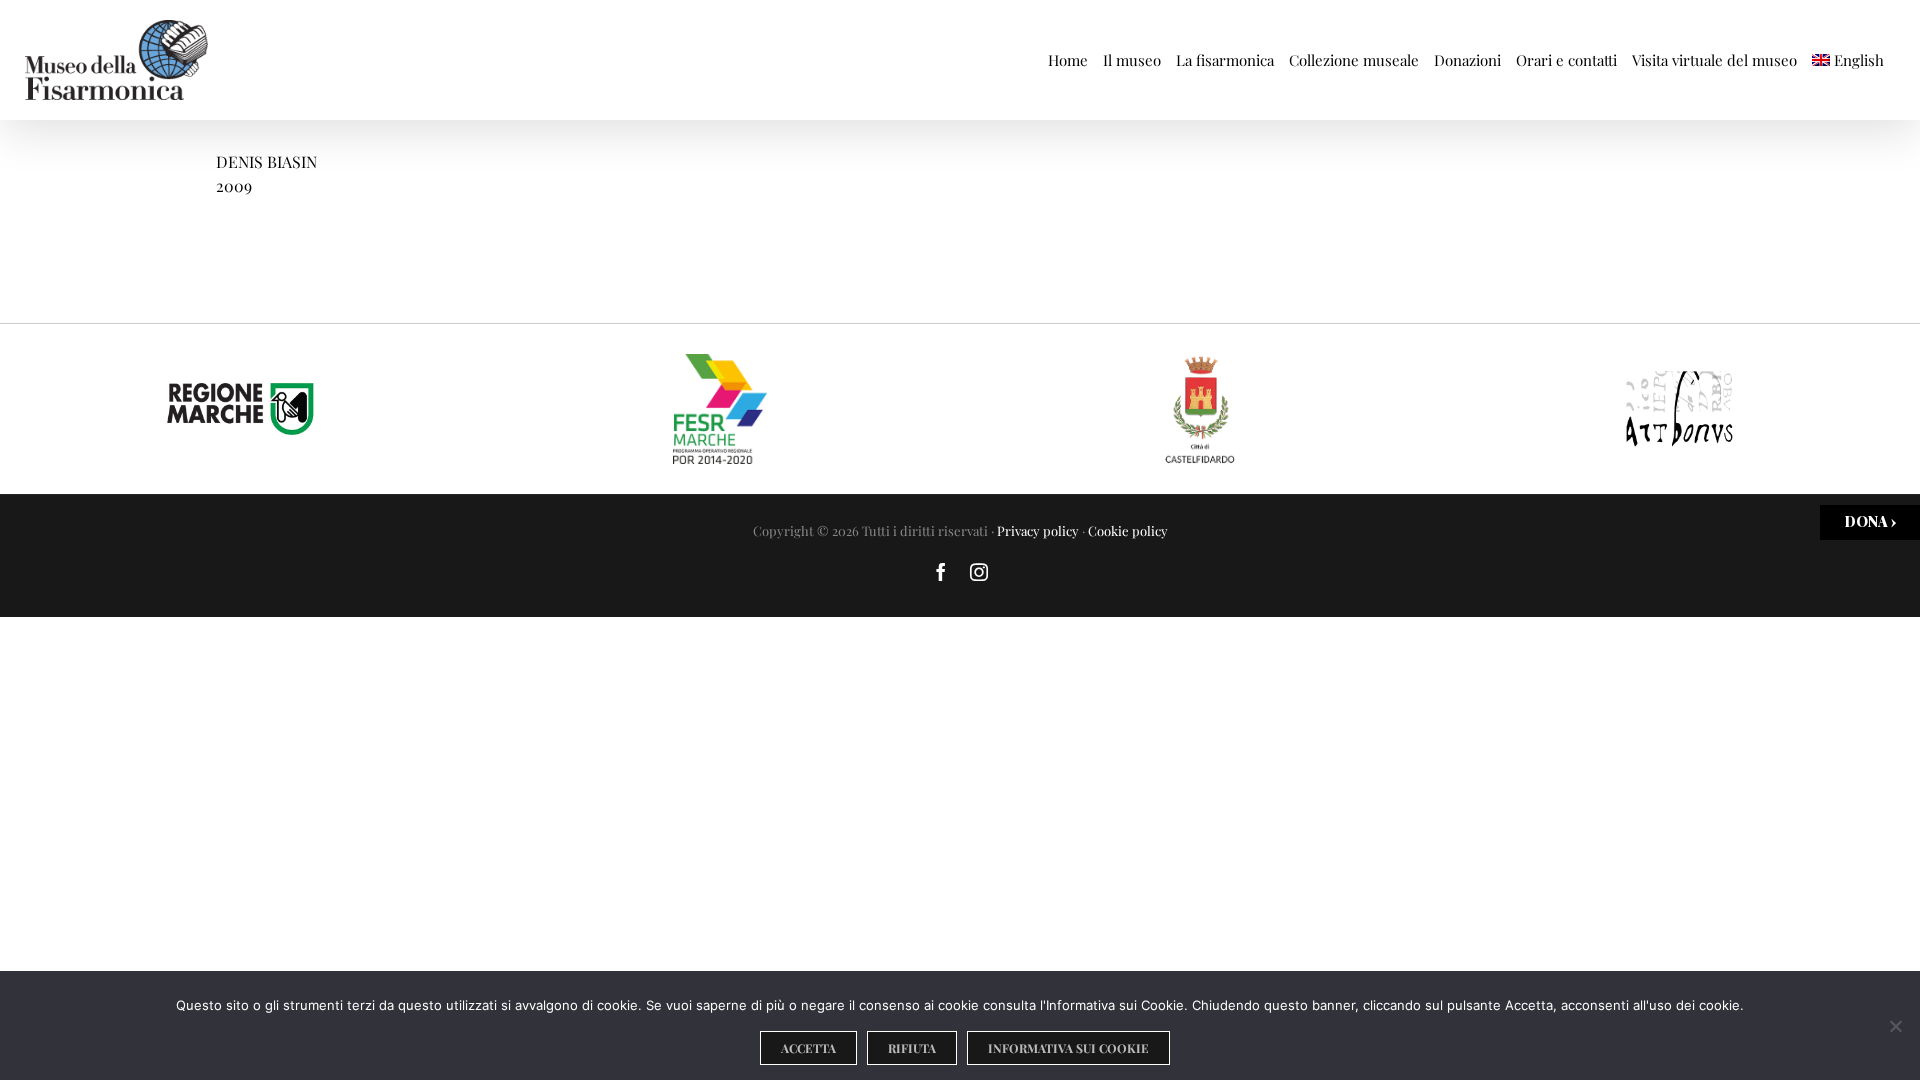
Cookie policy (1128, 530)
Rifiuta (912, 1048)
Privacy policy (1038, 530)
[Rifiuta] (1895, 1026)
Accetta (808, 1048)
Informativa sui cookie (1068, 1048)
